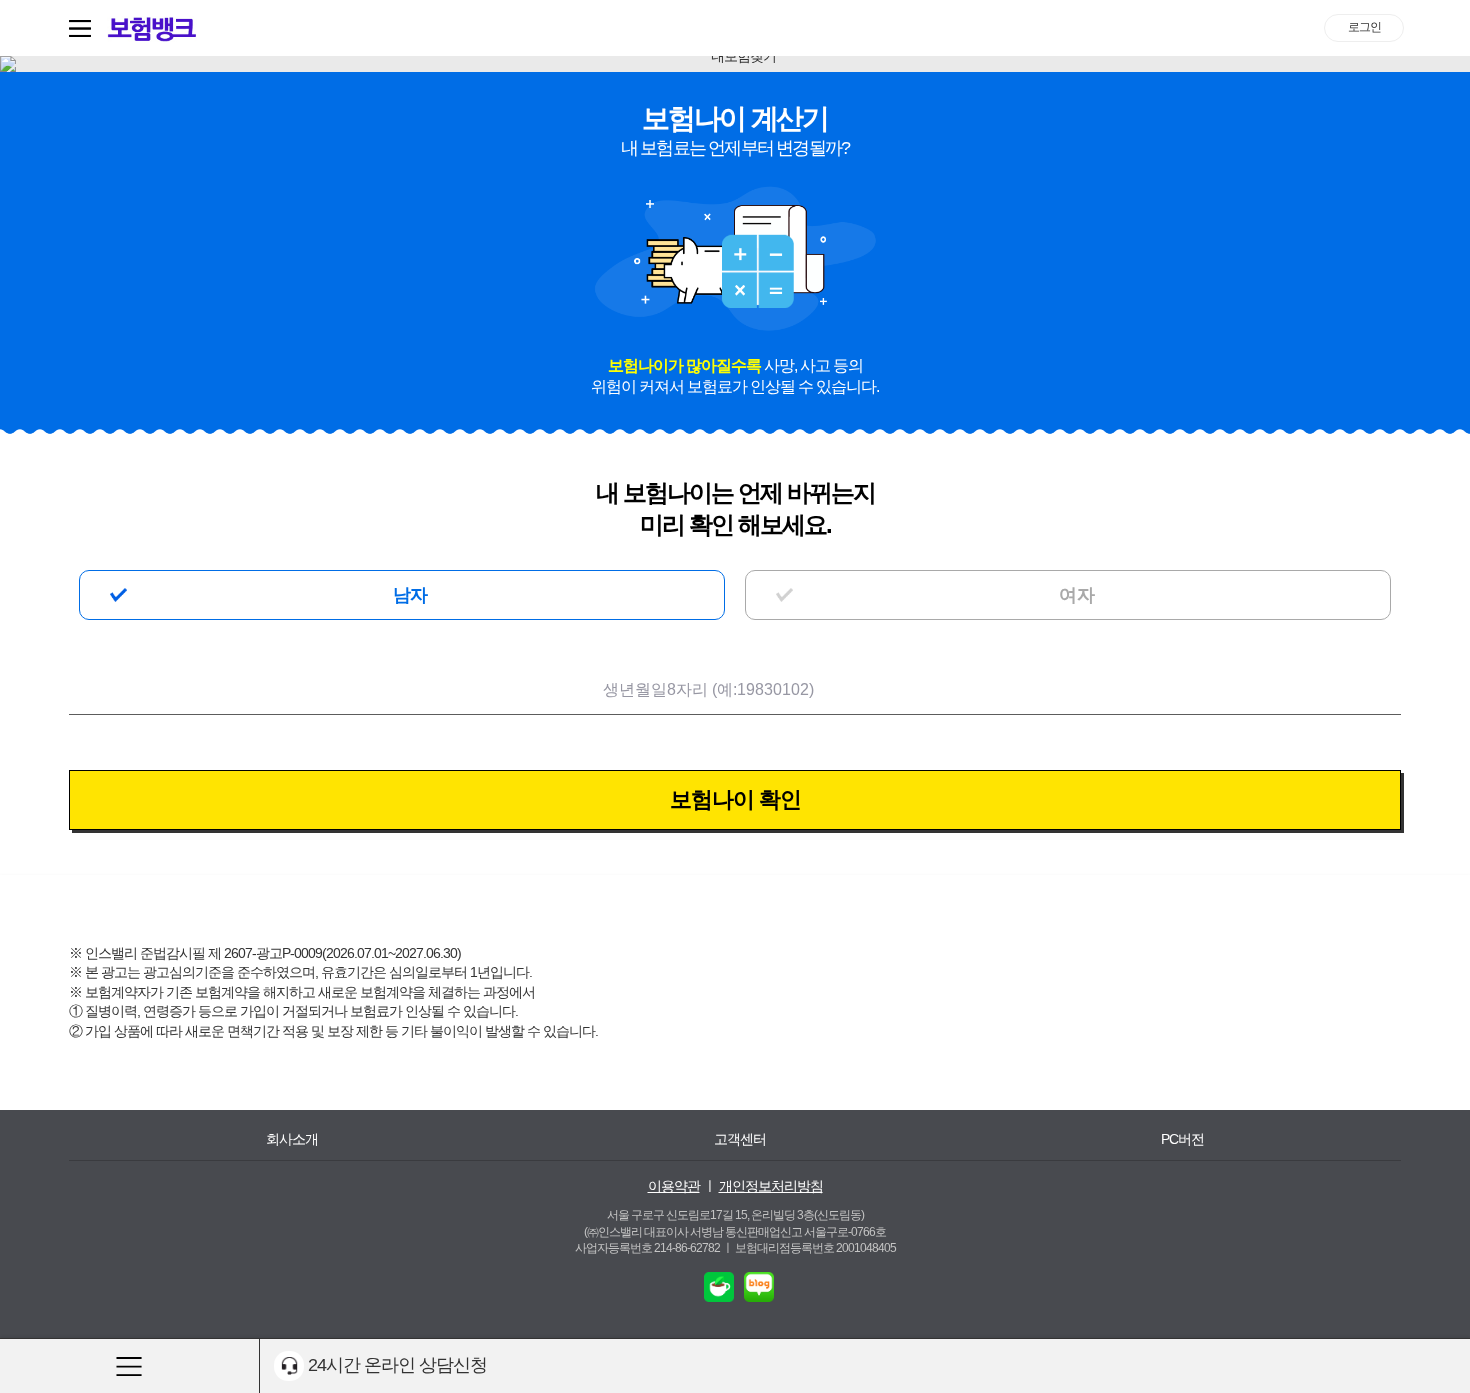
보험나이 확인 (735, 799)
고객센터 (740, 1139)
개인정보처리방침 (771, 1186)
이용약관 (674, 1186)
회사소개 (292, 1139)
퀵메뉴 (84, 28)
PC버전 (1182, 1139)
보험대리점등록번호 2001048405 (815, 1248)
